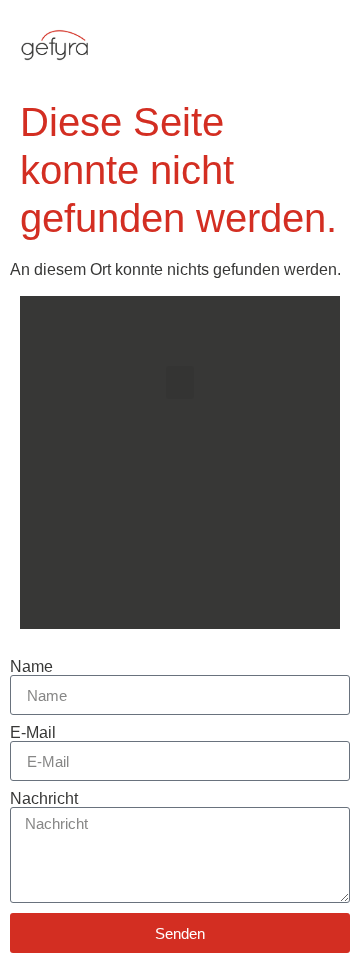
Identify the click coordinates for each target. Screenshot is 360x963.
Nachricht (44, 799)
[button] (325, 45)
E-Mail (33, 733)
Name (31, 667)
